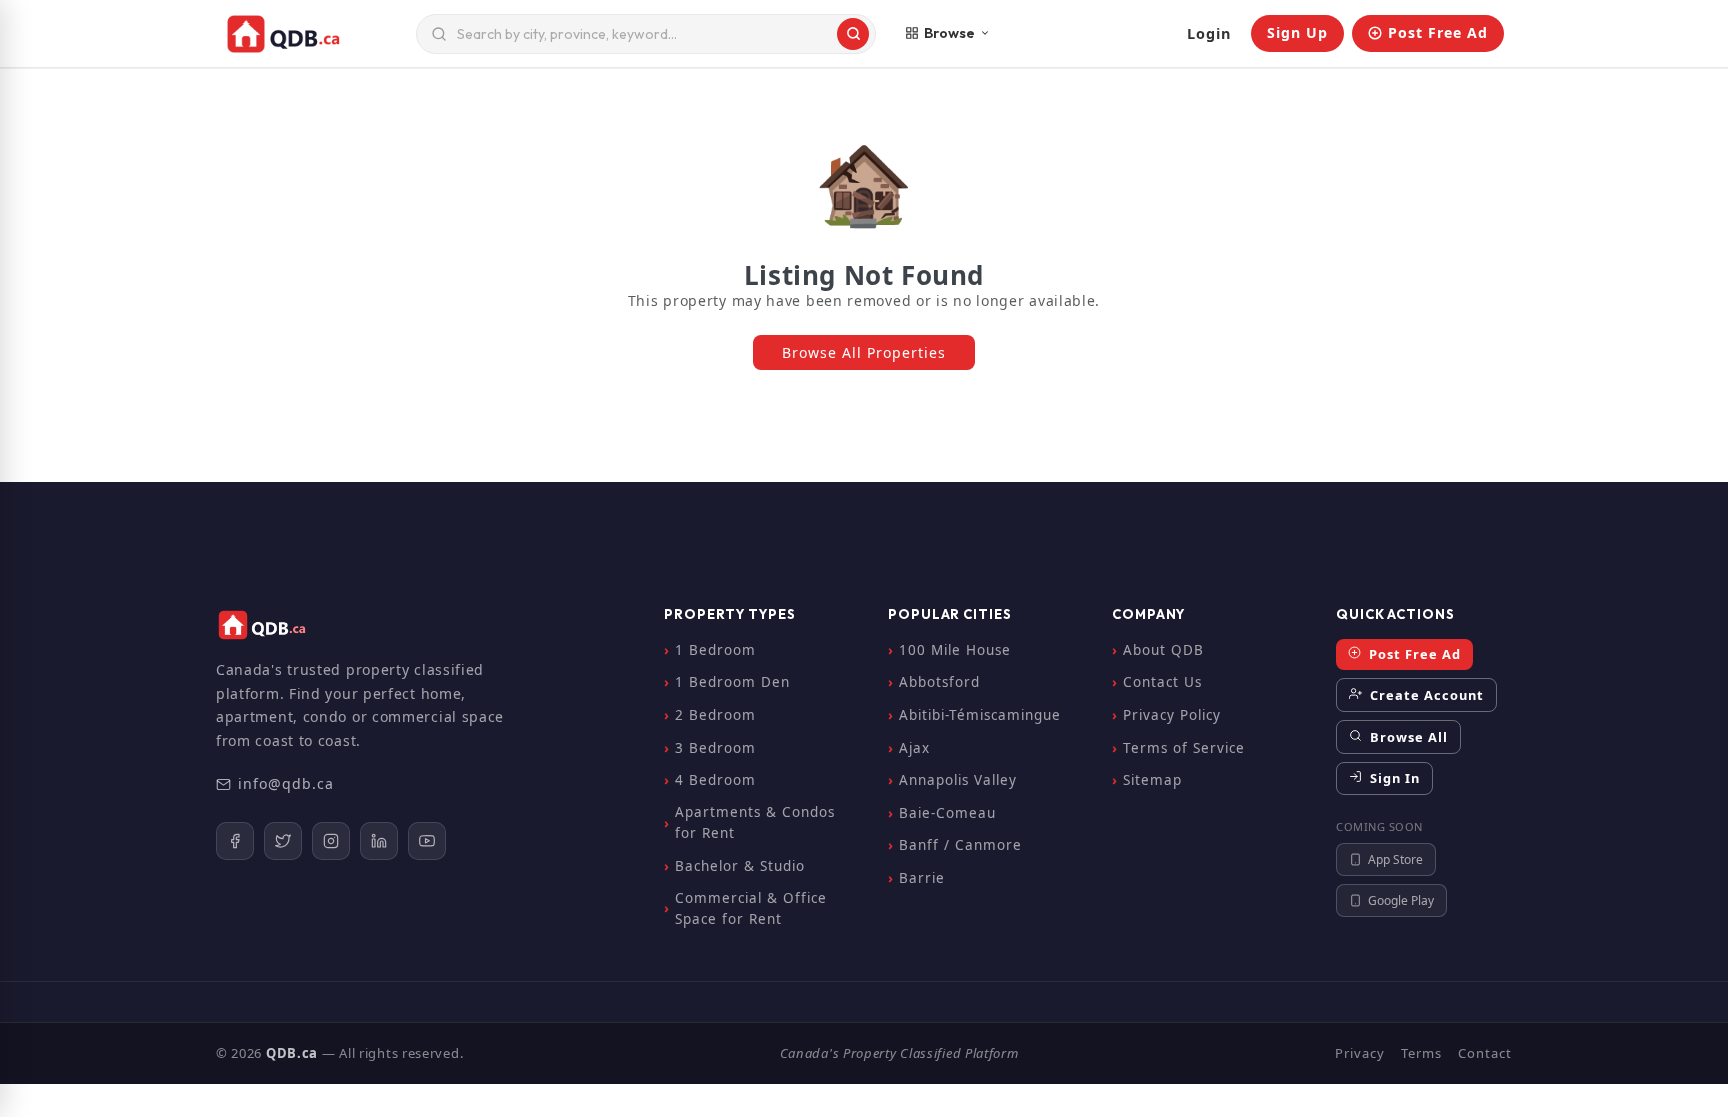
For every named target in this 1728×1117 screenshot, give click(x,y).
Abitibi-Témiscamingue (980, 715)
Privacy (1360, 1053)
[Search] (853, 34)
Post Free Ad (1438, 32)
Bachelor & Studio (740, 866)
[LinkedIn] (379, 841)
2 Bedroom (715, 715)
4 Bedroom (715, 780)
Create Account (1425, 695)
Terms (1421, 1053)
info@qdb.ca (286, 783)
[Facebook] (235, 841)
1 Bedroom (715, 650)
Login (1209, 33)
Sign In (1393, 778)
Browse (949, 33)
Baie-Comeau (947, 813)
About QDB (1163, 650)
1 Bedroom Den (732, 682)
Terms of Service (1184, 748)
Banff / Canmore (960, 845)
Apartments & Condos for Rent (755, 823)
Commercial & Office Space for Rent (751, 909)
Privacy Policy (1172, 715)
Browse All (1407, 737)
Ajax (914, 748)
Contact (1485, 1053)
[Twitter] (283, 841)
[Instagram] (331, 841)
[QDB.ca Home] (312, 34)
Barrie (922, 878)
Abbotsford (939, 682)
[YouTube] (427, 841)
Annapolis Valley (958, 780)
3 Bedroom (715, 748)
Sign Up (1297, 32)
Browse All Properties (864, 352)
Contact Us (1162, 682)
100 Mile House (955, 650)
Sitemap (1152, 780)
